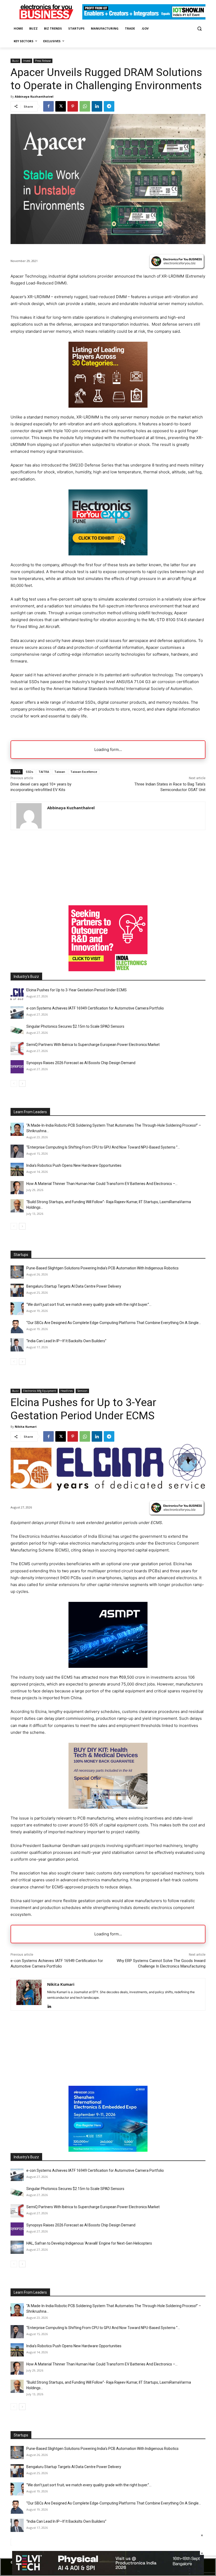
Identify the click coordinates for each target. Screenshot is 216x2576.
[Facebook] (48, 106)
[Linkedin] (97, 106)
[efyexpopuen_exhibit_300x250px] (108, 554)
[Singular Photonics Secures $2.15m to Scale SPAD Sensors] (17, 1030)
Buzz (15, 61)
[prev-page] (14, 1084)
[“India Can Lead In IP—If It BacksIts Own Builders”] (17, 1345)
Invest (27, 61)
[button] (199, 29)
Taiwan (60, 772)
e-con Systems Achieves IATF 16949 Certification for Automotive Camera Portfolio (95, 1008)
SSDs (30, 772)
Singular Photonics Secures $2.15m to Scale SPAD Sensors (75, 1026)
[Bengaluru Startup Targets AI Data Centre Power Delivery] (17, 1290)
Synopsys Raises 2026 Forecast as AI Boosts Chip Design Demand (81, 1063)
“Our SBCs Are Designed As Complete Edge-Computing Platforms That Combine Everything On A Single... (114, 1323)
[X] (61, 106)
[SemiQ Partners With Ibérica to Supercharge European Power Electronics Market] (17, 1049)
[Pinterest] (73, 106)
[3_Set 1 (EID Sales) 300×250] (108, 406)
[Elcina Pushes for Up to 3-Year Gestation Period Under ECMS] (17, 994)
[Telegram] (109, 106)
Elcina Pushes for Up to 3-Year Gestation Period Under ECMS (77, 990)
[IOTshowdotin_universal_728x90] (144, 18)
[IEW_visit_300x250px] (108, 970)
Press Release (43, 61)
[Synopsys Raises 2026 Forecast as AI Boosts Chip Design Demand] (17, 1067)
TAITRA (44, 772)
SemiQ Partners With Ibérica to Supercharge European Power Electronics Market (93, 1045)
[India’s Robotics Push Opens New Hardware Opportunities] (17, 1169)
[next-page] (22, 1084)
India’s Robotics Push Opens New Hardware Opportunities (74, 1165)
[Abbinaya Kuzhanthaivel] (29, 816)
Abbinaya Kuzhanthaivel (34, 96)
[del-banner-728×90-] (108, 2573)
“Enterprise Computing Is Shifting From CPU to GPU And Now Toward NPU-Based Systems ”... (103, 1147)
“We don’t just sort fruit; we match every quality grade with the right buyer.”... (89, 1304)
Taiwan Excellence (84, 772)
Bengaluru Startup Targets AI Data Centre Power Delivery (74, 1286)
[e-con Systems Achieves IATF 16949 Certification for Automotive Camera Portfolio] (17, 1012)
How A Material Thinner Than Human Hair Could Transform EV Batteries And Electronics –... (102, 1184)
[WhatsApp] (85, 106)
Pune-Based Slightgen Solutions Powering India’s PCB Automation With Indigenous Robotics (102, 1268)
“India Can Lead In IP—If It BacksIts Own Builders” (66, 1341)
